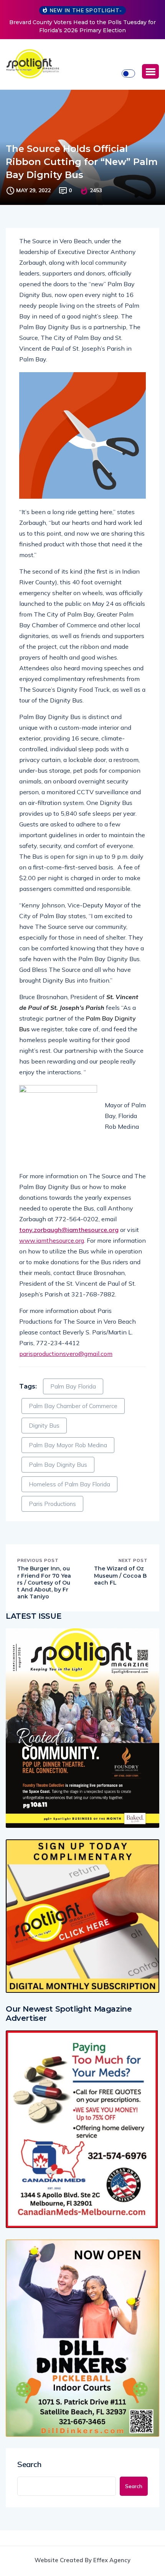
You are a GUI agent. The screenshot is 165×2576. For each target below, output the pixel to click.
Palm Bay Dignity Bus (58, 1465)
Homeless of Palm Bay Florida (69, 1484)
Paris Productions (52, 1504)
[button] (150, 71)
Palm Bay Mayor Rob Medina (68, 1445)
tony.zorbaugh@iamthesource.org (69, 1230)
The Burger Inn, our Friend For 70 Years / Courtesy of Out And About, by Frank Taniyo (44, 1582)
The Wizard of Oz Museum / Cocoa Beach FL (120, 1575)
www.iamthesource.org (52, 1240)
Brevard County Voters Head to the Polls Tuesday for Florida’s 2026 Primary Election (82, 26)
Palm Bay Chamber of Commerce (73, 1406)
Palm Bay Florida (73, 1386)
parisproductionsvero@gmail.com (66, 1354)
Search (29, 2464)
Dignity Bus (44, 1426)
